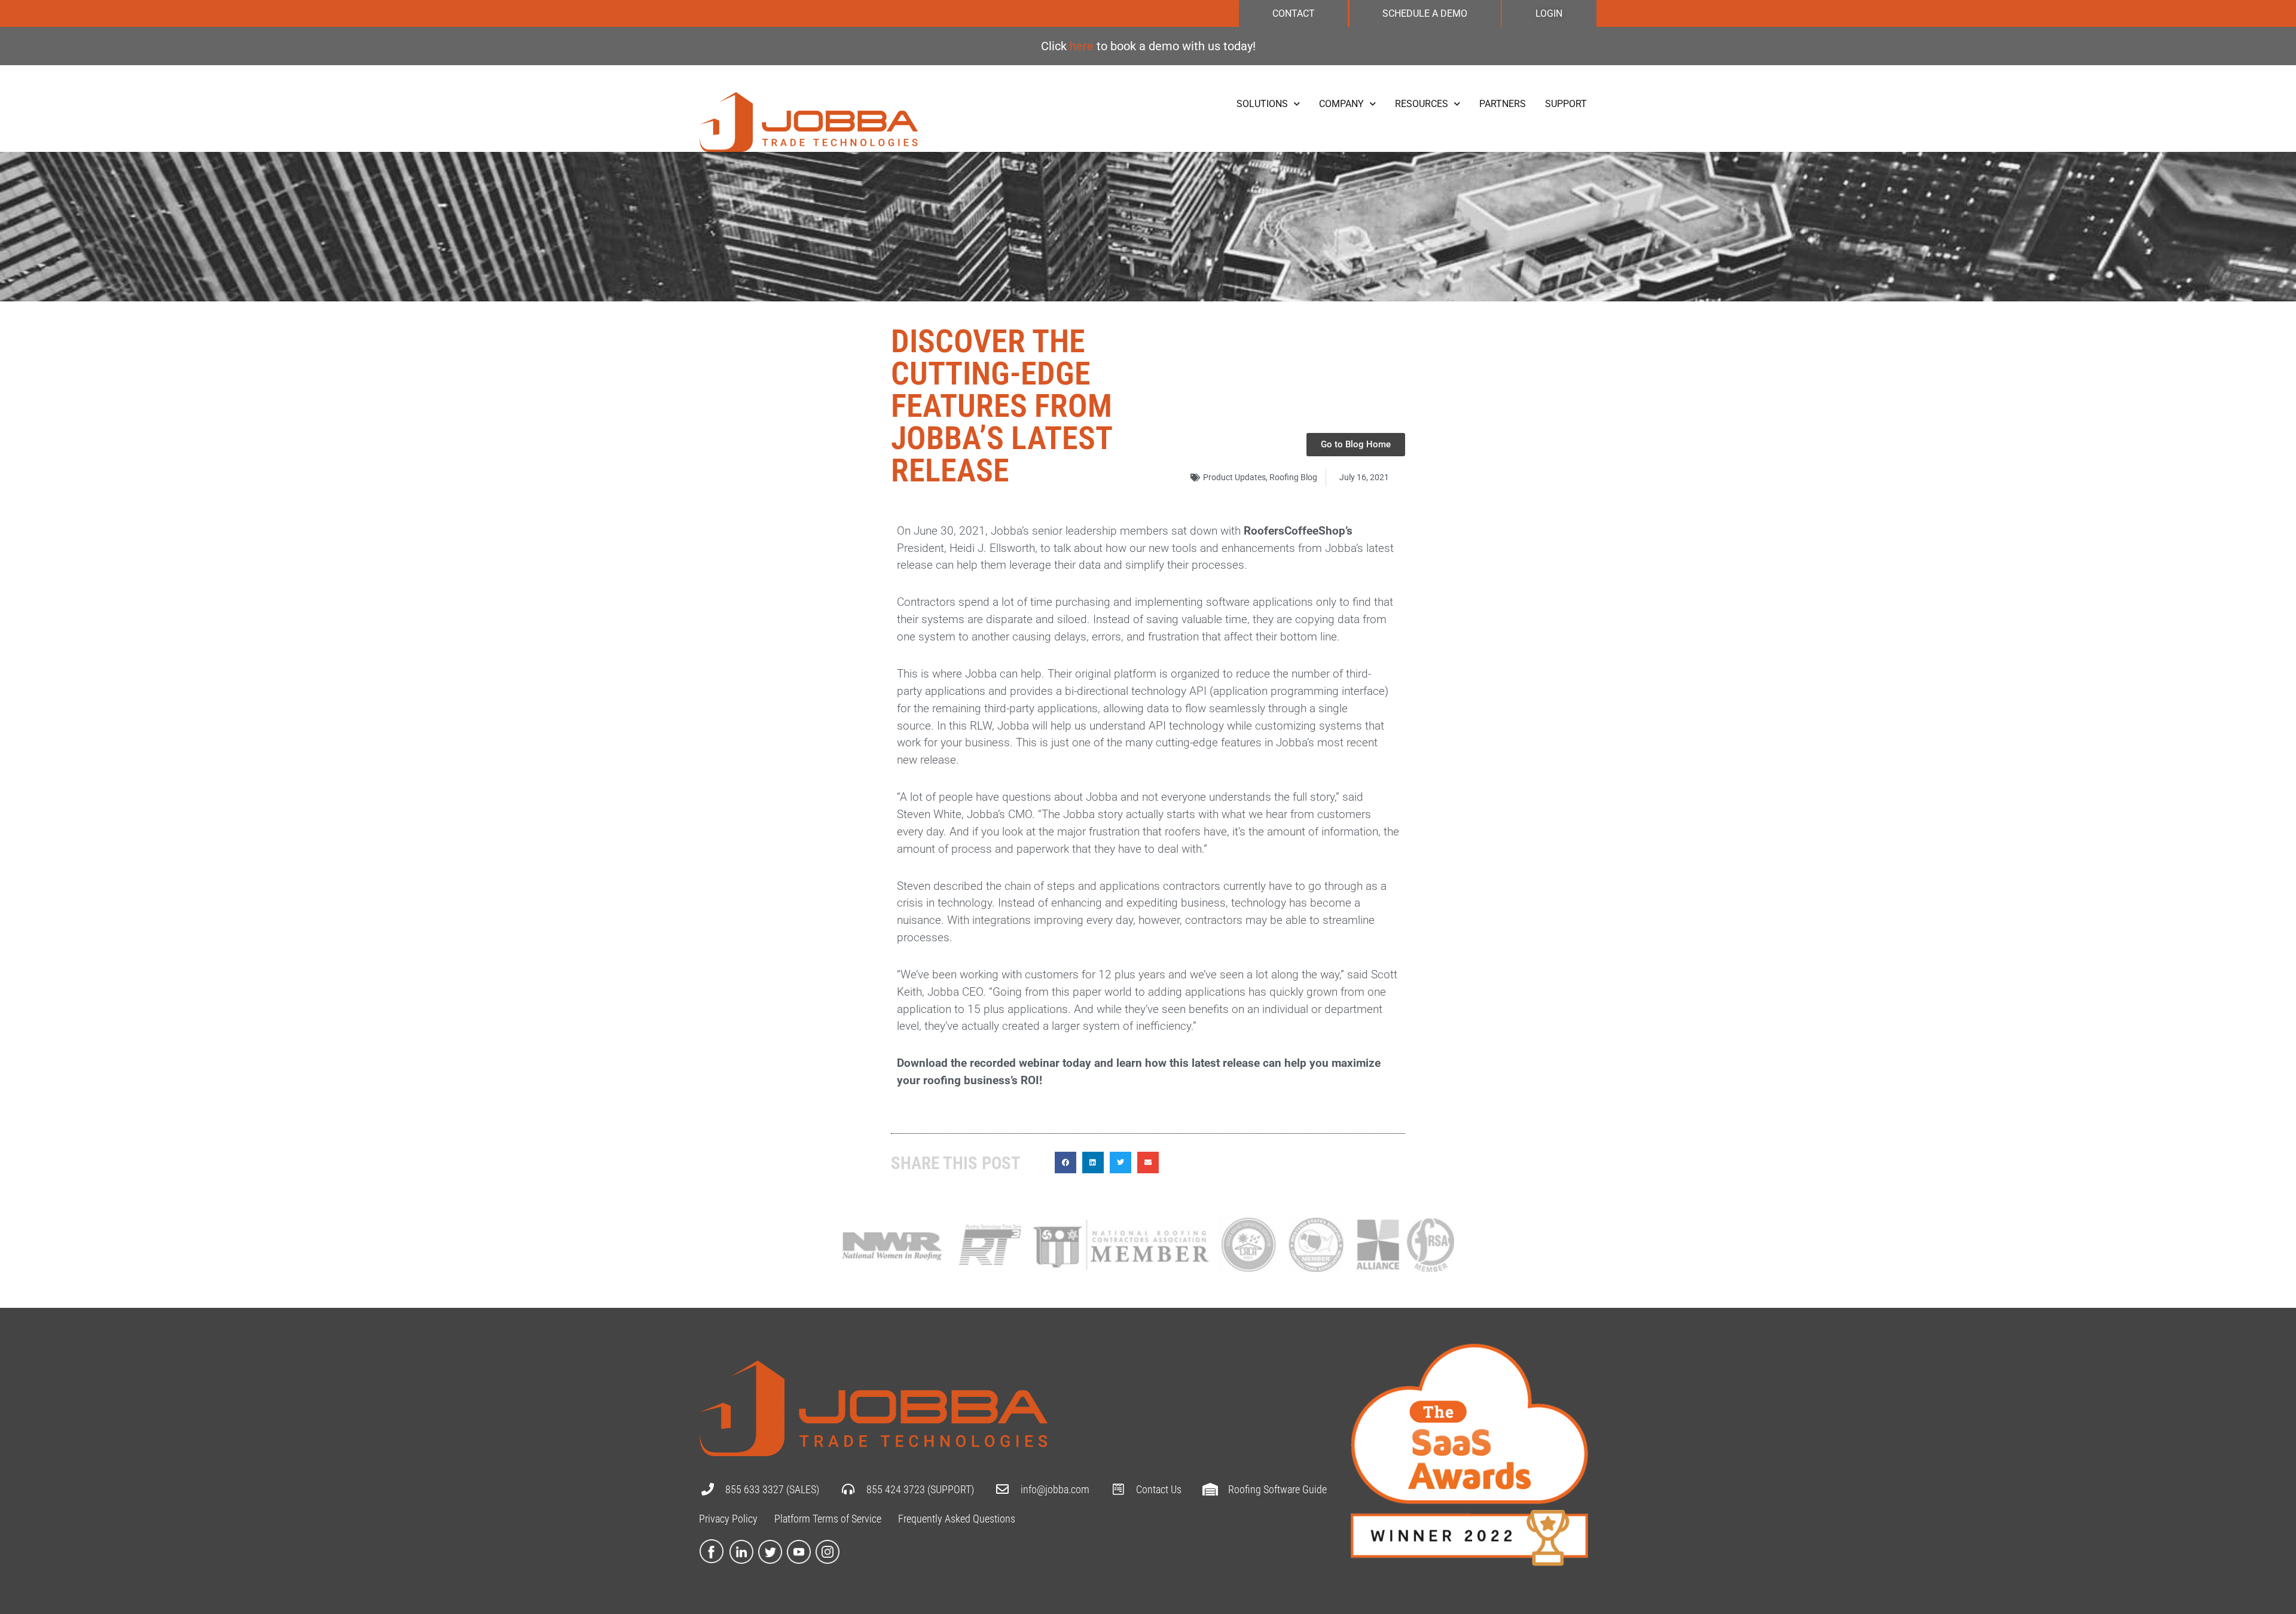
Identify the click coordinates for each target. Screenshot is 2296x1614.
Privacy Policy (728, 1519)
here (1083, 46)
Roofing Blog (1293, 477)
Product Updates (1234, 477)
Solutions (1262, 104)
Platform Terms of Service (828, 1519)
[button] (1065, 1163)
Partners (1503, 104)
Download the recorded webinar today (994, 1063)
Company (1341, 104)
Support (1566, 104)
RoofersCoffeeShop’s (1298, 531)
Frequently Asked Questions (957, 1519)
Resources (1422, 104)
